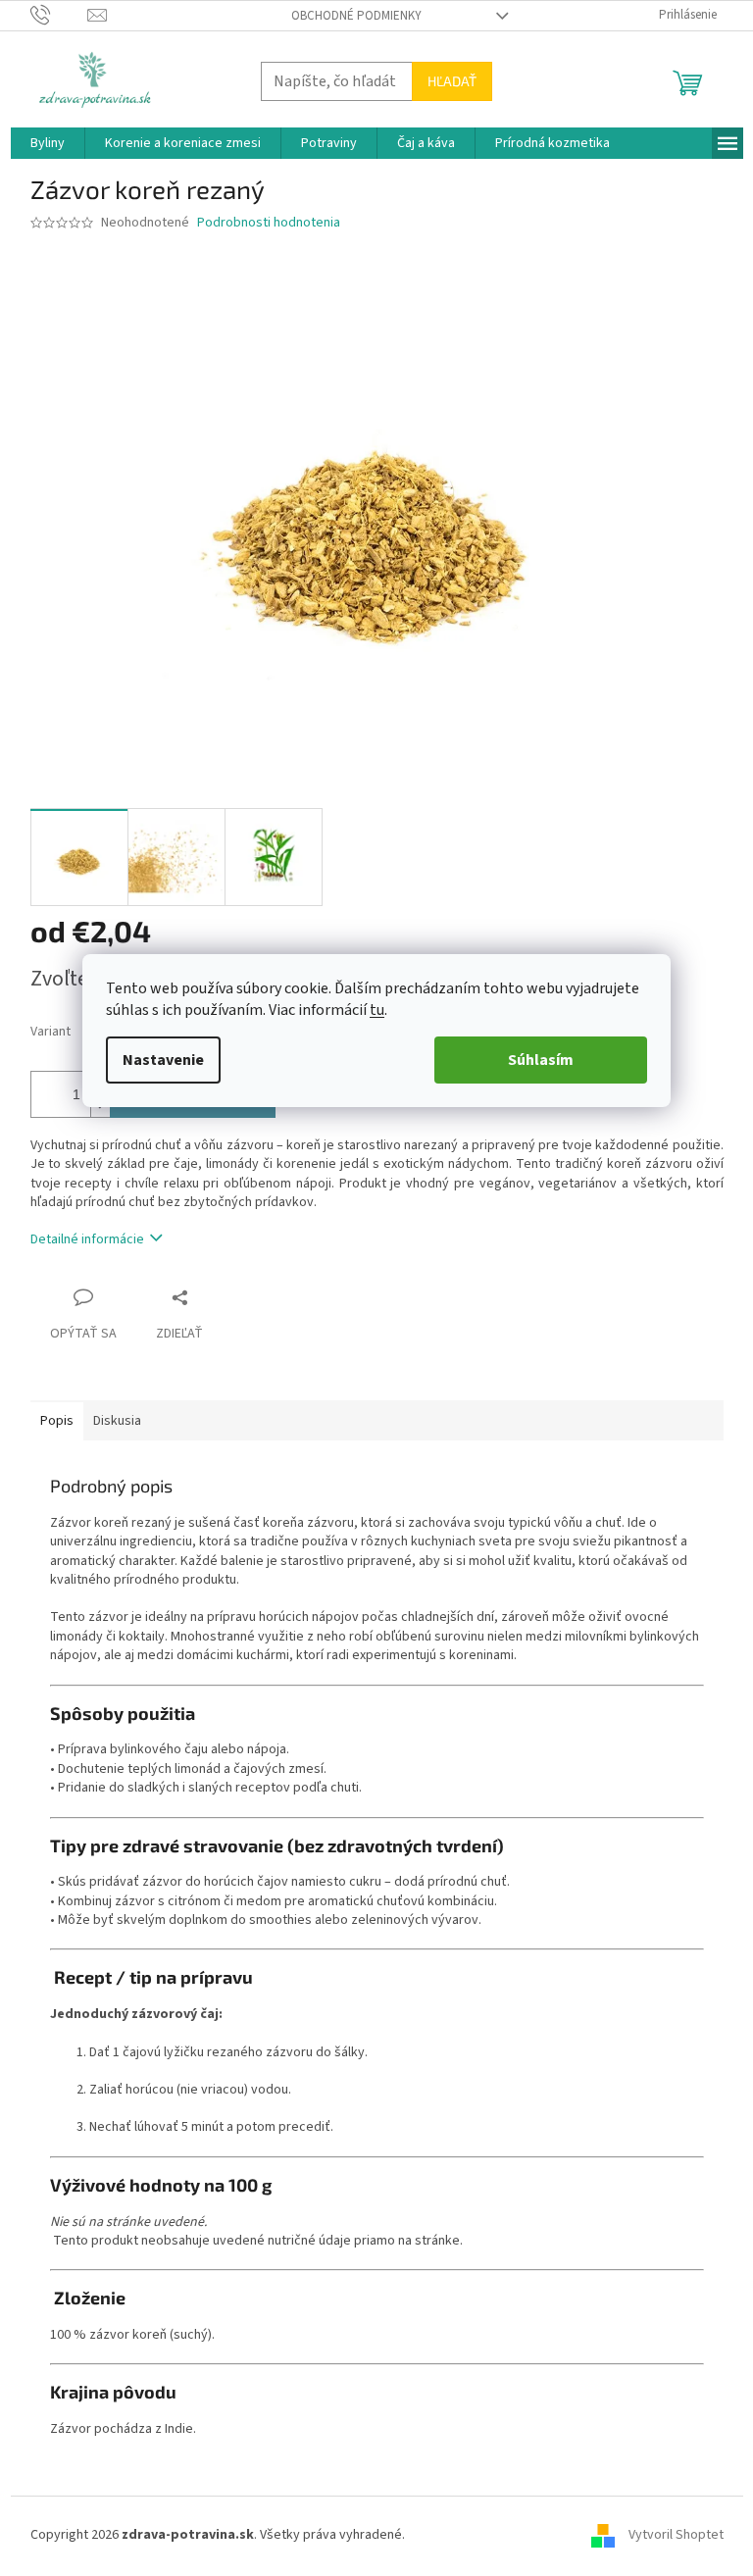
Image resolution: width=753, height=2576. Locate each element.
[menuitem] (48, 143)
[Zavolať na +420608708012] (59, 15)
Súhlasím (541, 1060)
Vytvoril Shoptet (676, 2536)
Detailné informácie (87, 1239)
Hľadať (452, 81)
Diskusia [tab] (117, 1421)
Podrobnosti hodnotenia (269, 223)
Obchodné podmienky (356, 16)
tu (377, 1010)
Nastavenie (163, 1060)
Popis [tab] (57, 1421)
